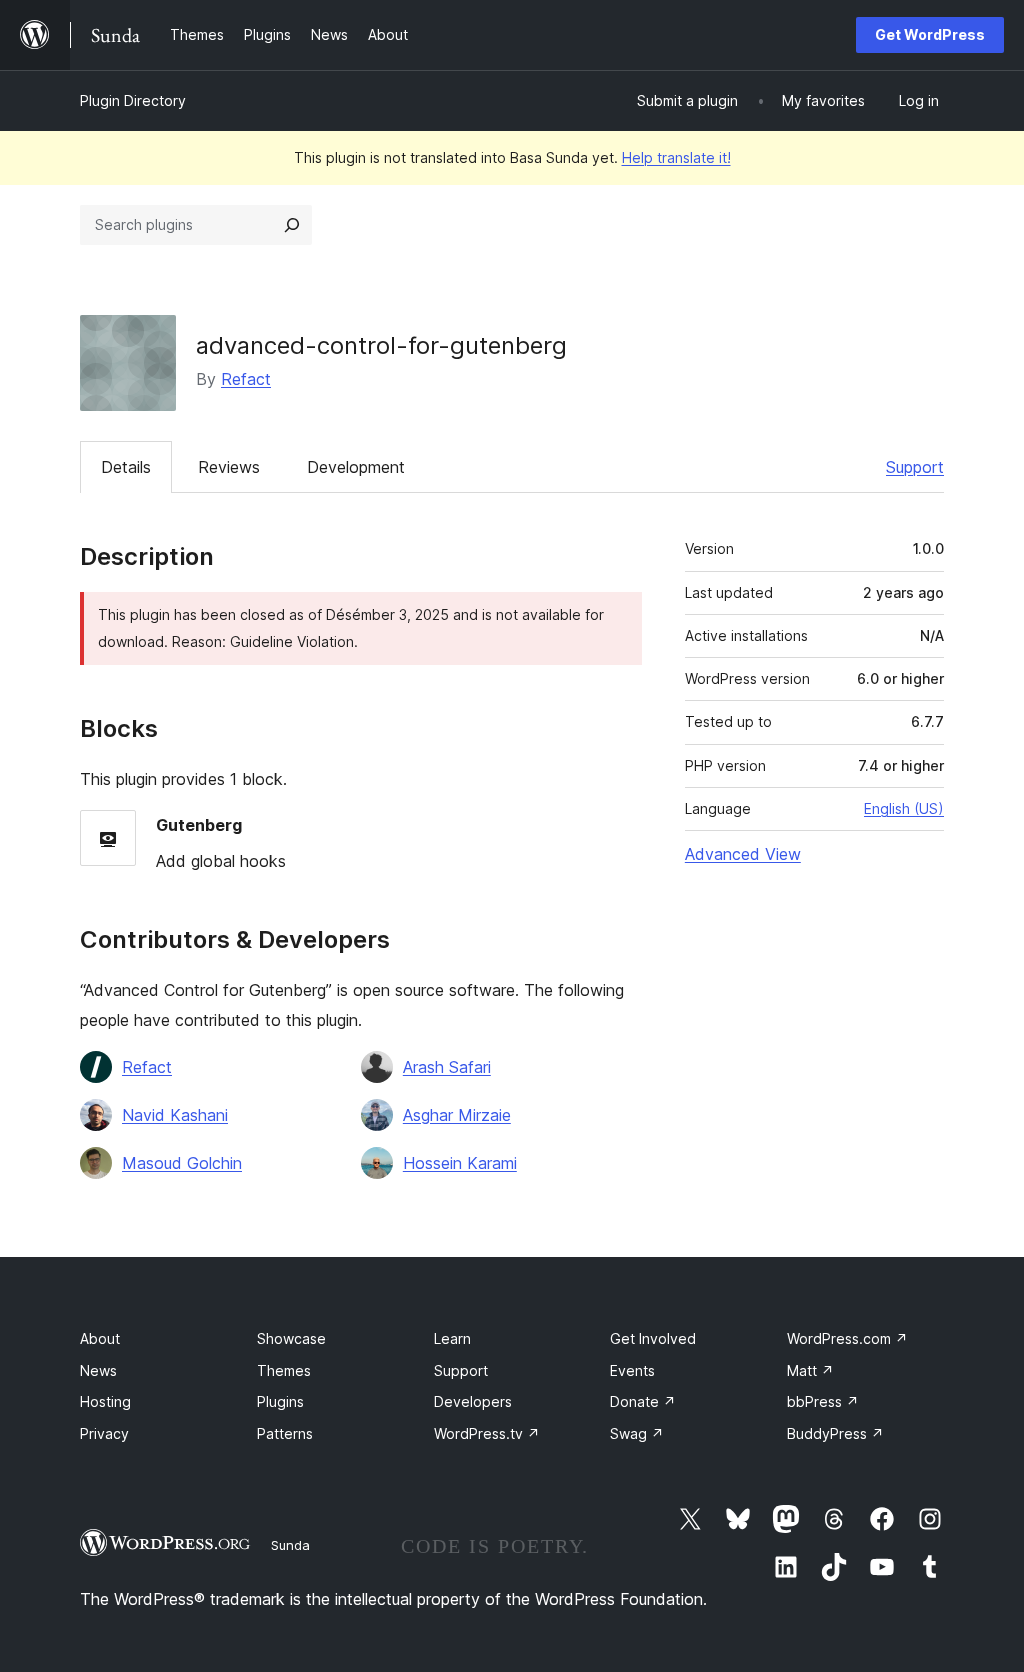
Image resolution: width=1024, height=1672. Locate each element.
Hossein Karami (460, 1163)
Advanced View (743, 854)
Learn (452, 1338)
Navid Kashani (175, 1115)
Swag (637, 1433)
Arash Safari (447, 1067)
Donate (643, 1401)
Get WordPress (930, 34)
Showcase (291, 1338)
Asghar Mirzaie (457, 1115)
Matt (810, 1370)
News (98, 1370)
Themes (284, 1370)
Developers (473, 1401)
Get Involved (653, 1338)
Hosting (105, 1401)
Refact (246, 379)
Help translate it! (676, 157)
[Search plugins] (292, 225)
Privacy (104, 1433)
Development (356, 467)
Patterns (285, 1433)
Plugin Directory (133, 100)
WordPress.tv (487, 1433)
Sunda (290, 1545)
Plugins (280, 1401)
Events (632, 1370)
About (100, 1338)
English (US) (904, 808)
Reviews (229, 467)
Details (126, 467)
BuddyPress (835, 1433)
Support (915, 467)
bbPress (823, 1401)
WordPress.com (847, 1338)
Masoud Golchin (182, 1163)
